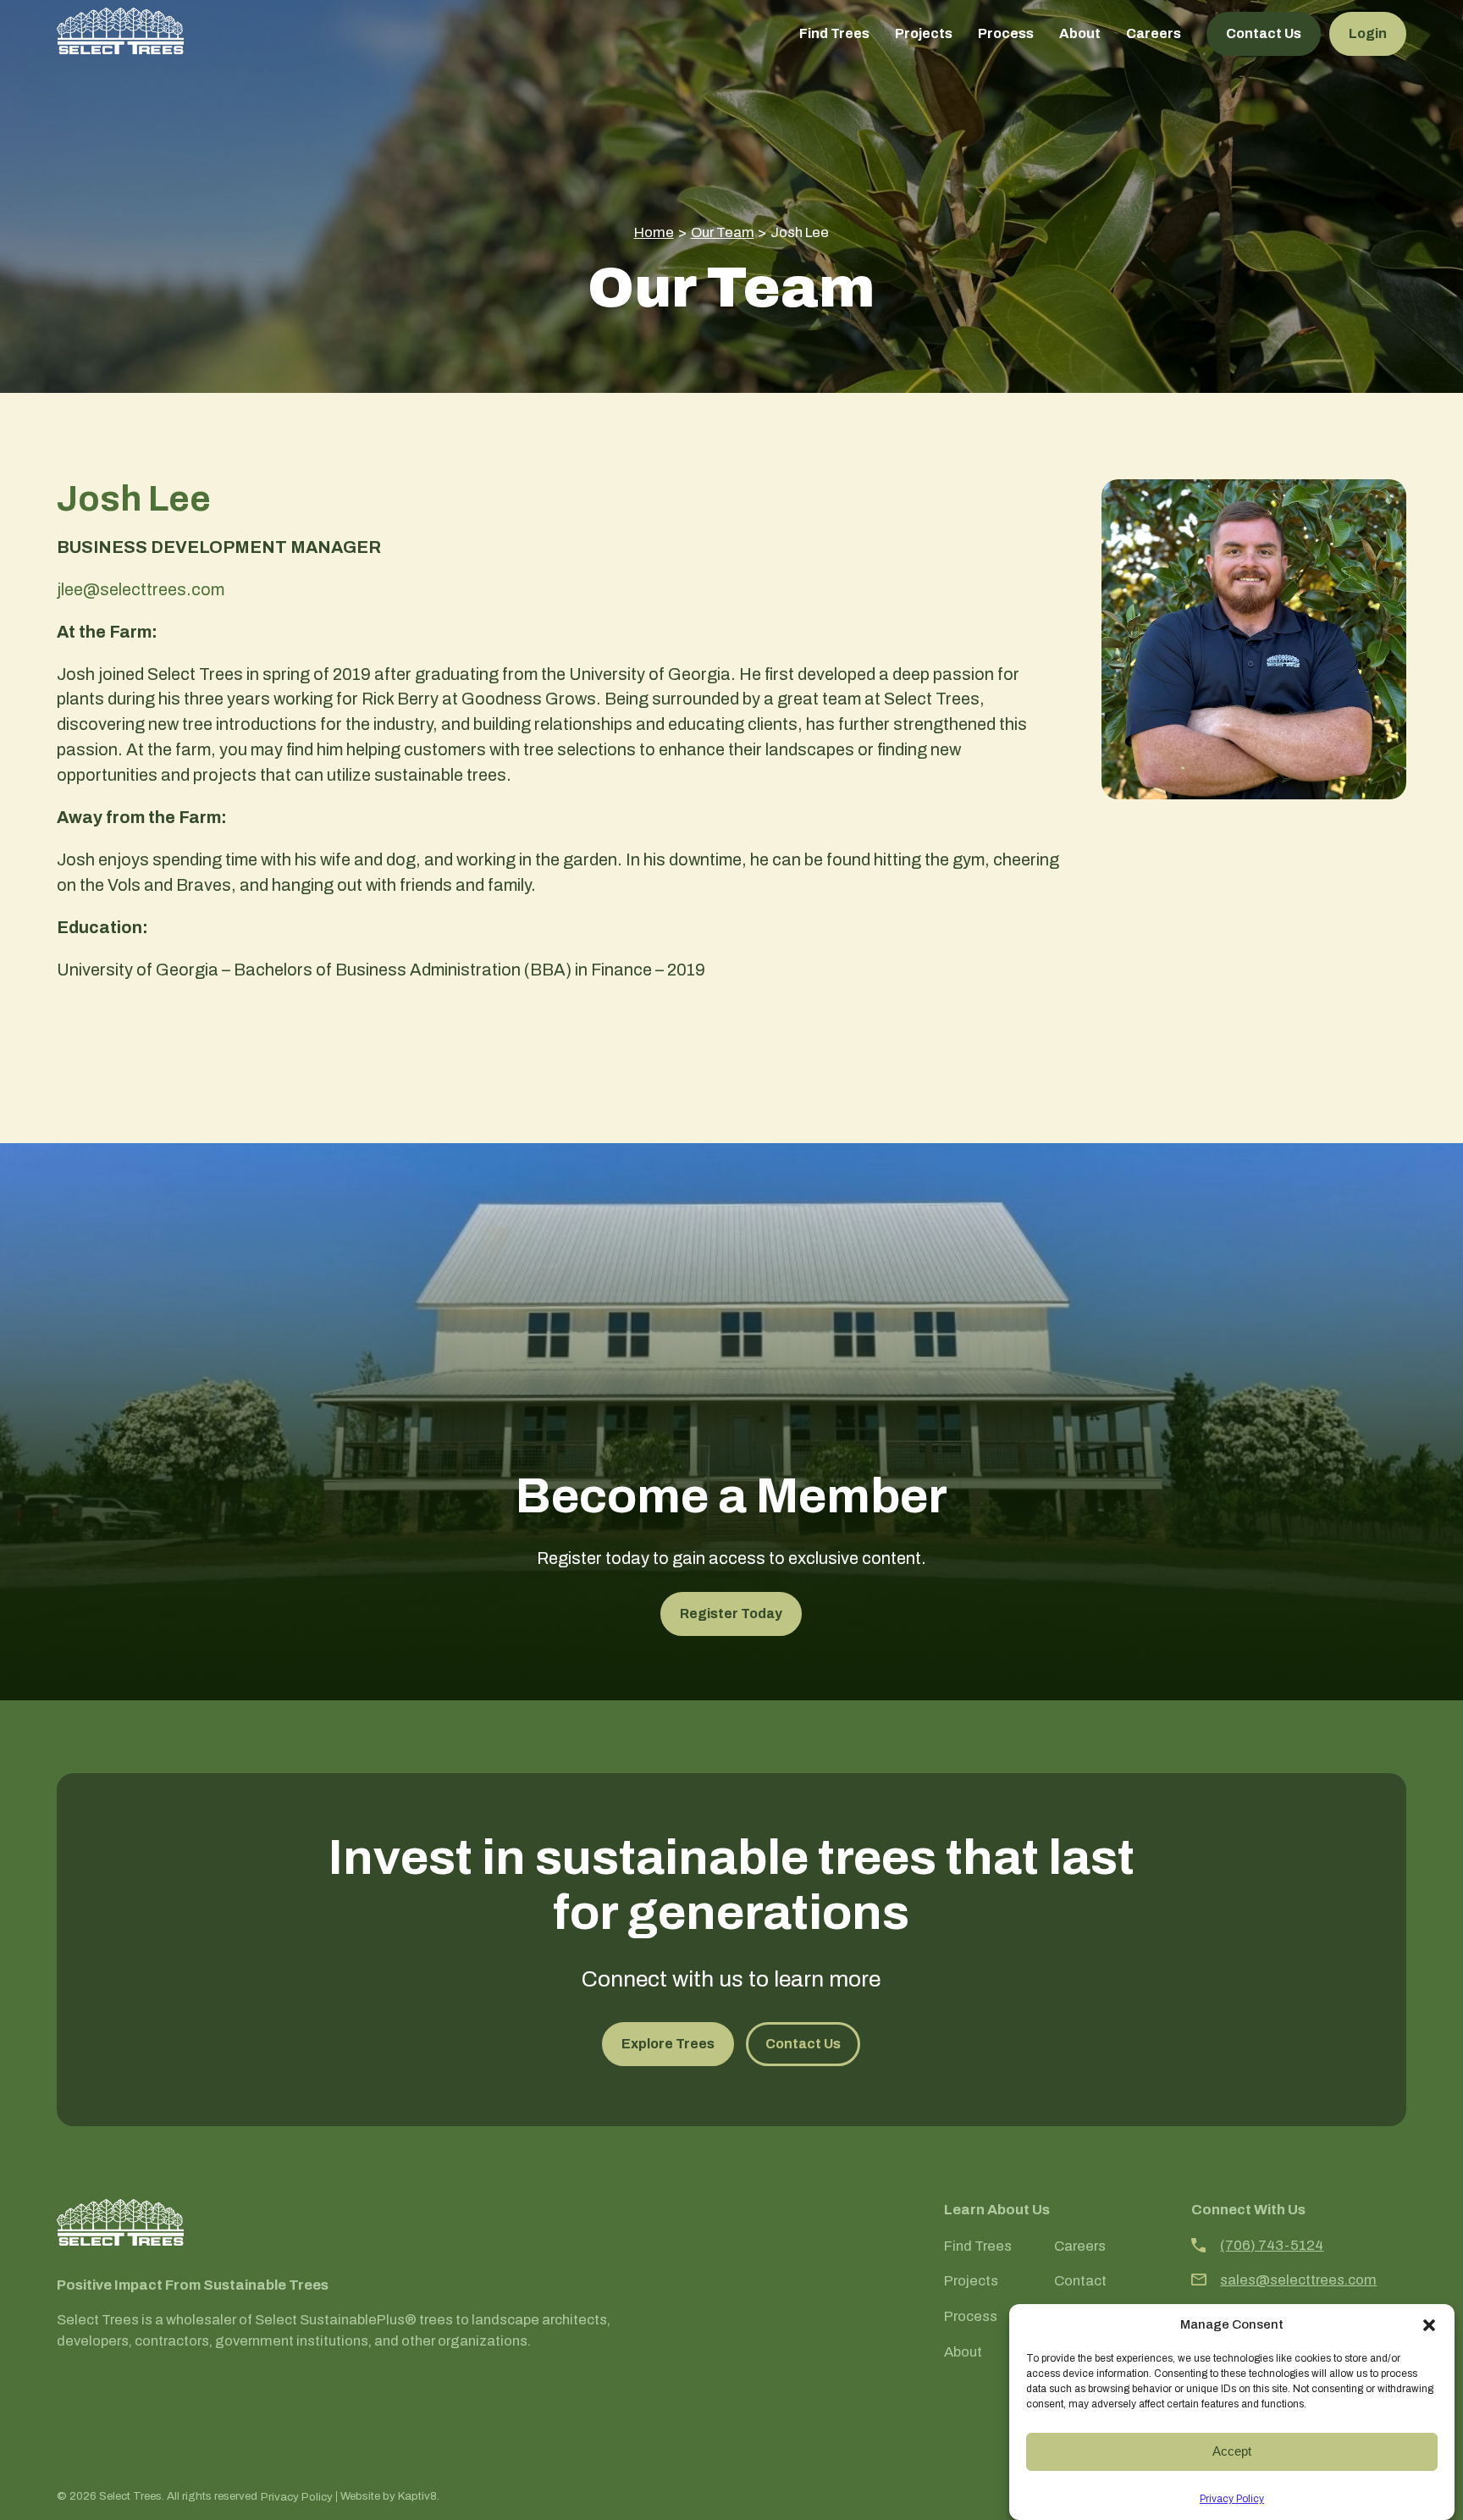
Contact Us (1264, 33)
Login (1368, 33)
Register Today (731, 1614)
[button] (1429, 2325)
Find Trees (834, 33)
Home (654, 232)
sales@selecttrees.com (1298, 2280)
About (1080, 33)
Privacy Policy (1232, 2499)
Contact (1080, 2281)
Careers (1154, 33)
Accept (1232, 2451)
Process (1006, 33)
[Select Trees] (120, 31)
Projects (924, 33)
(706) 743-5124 (1272, 2245)
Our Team (723, 232)
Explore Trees (668, 2044)
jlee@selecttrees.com (141, 589)
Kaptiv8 (417, 2496)
